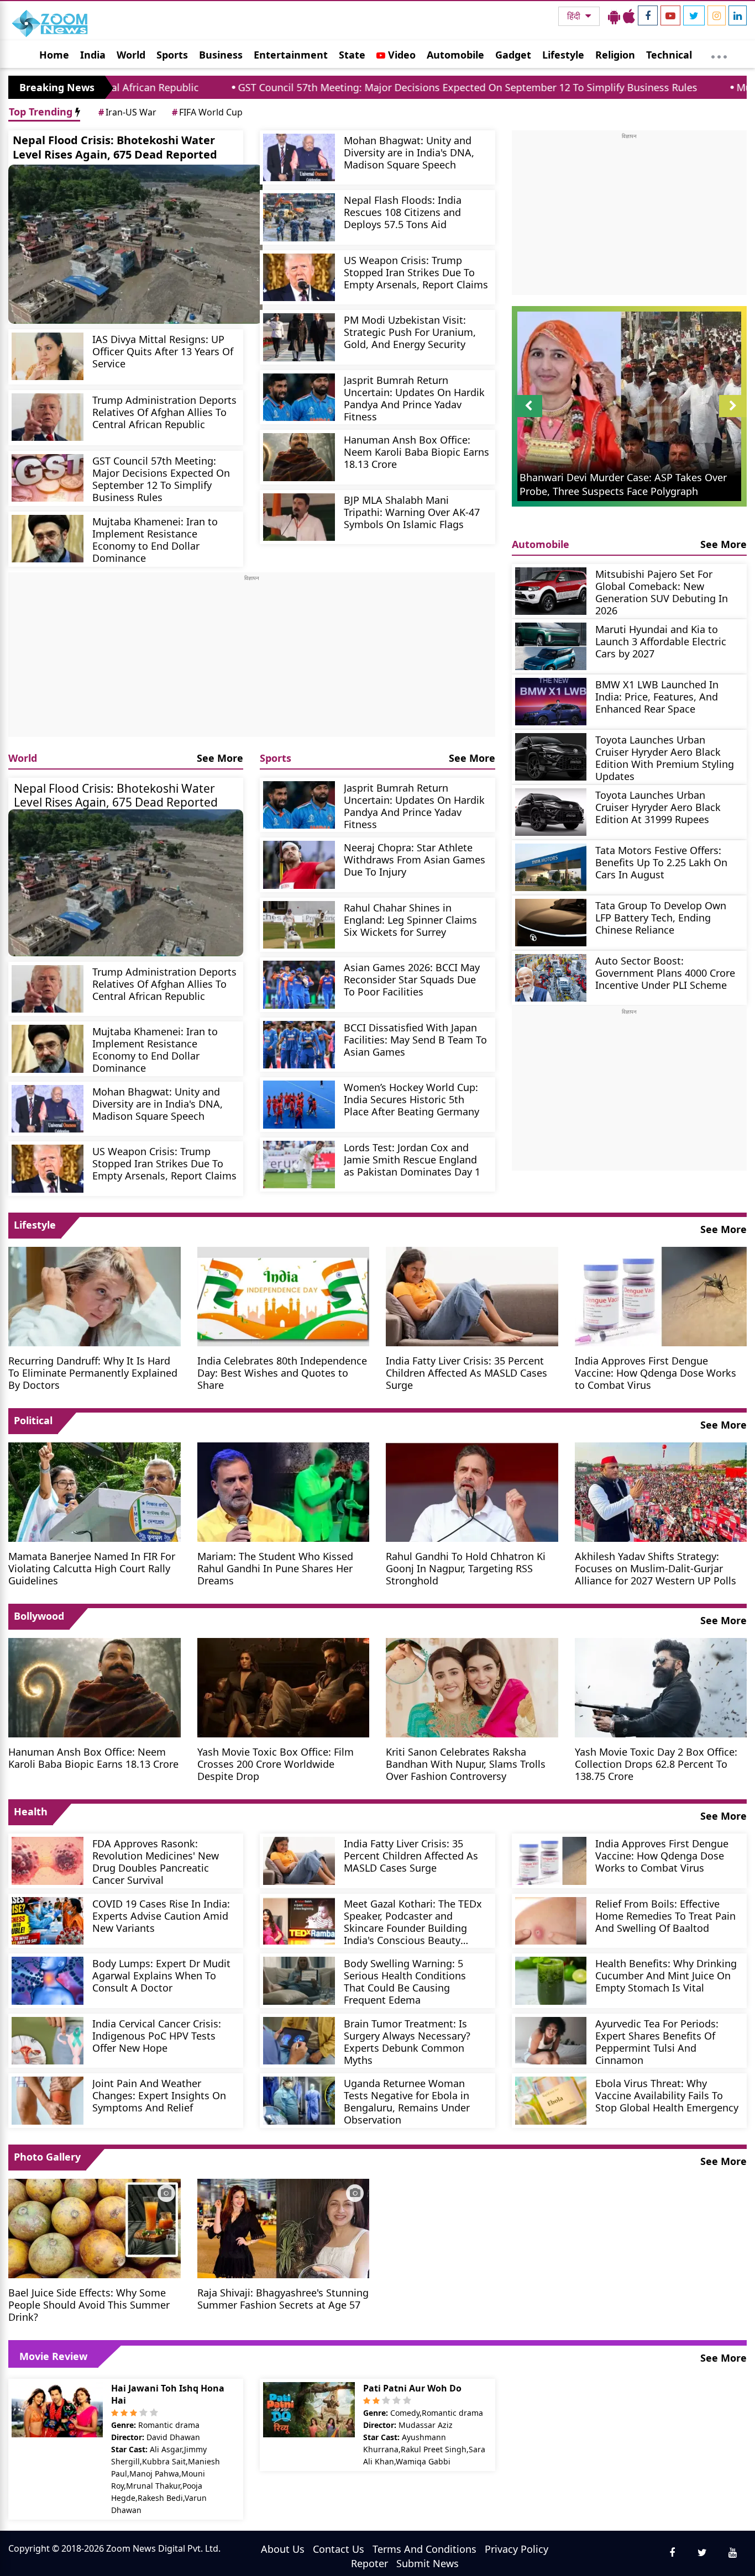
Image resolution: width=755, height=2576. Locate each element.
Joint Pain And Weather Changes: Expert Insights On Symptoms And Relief (159, 2095)
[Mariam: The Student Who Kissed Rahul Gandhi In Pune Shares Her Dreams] (284, 1491)
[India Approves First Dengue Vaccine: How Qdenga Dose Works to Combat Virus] (661, 1295)
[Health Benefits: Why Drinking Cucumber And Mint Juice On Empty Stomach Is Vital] (551, 1981)
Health (31, 1811)
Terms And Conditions (424, 2549)
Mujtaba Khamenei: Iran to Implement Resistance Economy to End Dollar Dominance (155, 539)
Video (400, 55)
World (131, 55)
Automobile (455, 55)
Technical (669, 55)
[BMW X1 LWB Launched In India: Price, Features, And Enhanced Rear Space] (551, 702)
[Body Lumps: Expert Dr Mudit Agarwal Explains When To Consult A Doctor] (48, 1981)
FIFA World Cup (207, 112)
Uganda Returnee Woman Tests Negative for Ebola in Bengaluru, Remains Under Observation (407, 2101)
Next (733, 417)
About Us (283, 2549)
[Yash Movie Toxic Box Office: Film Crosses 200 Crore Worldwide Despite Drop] (284, 1687)
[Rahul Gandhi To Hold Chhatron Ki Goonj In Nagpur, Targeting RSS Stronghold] (472, 1491)
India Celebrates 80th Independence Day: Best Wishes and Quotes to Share (282, 1373)
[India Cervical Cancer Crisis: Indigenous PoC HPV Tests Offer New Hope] (48, 2041)
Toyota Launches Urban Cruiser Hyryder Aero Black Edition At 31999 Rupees (658, 807)
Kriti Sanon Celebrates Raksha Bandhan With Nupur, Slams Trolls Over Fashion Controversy (466, 1764)
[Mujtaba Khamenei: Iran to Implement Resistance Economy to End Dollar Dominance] (48, 539)
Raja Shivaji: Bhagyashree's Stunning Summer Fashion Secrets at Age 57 (283, 2298)
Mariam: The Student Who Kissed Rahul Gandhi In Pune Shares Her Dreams (275, 1568)
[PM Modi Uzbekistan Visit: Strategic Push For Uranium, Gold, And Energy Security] (299, 337)
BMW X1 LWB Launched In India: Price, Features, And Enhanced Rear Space (657, 696)
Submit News (428, 2563)
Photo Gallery (47, 2157)
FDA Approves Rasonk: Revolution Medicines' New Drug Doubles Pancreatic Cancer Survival (156, 1861)
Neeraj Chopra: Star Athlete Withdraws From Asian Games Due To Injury (415, 859)
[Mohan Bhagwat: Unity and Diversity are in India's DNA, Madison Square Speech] (299, 158)
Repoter (369, 2563)
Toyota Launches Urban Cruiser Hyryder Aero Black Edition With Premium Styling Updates (665, 758)
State (352, 55)
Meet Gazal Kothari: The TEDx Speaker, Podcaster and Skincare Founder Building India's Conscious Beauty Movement (413, 1922)
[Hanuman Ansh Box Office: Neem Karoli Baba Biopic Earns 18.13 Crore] (299, 457)
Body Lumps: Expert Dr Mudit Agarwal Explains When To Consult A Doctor (161, 1975)
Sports (172, 55)
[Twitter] (694, 15)
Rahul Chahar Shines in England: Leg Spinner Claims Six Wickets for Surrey (410, 920)
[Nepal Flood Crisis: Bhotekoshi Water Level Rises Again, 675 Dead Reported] (135, 244)
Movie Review (53, 2356)
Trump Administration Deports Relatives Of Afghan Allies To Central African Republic (164, 412)
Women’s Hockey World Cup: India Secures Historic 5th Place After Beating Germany (411, 1099)
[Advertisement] (252, 660)
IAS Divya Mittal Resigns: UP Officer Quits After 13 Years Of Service (163, 351)
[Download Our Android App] (614, 16)
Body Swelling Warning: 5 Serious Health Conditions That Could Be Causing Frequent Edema (405, 1981)
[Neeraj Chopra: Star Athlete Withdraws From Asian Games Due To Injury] (299, 865)
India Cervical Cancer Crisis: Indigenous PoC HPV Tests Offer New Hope (157, 2035)
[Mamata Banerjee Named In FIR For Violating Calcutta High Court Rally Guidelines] (95, 1491)
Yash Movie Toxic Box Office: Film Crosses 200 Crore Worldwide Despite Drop (276, 1764)
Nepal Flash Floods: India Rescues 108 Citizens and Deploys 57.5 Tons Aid (403, 212)
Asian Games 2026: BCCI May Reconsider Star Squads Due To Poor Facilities (412, 979)
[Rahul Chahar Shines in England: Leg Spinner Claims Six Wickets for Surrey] (299, 925)
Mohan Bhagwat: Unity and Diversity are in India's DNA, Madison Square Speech (409, 152)
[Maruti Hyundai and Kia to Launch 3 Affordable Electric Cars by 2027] (551, 647)
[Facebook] (648, 15)
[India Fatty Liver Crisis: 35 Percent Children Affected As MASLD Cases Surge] (472, 1295)
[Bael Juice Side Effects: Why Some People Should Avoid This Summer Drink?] (95, 2227)
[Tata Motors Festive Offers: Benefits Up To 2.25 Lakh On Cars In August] (551, 868)
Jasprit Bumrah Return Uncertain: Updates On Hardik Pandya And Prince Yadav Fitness (414, 398)
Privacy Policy (517, 2549)
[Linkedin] (738, 15)
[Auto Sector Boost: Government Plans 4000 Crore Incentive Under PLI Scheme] (551, 978)
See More (220, 758)
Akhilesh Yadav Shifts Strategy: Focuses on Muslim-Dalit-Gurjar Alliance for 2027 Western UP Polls (656, 1568)
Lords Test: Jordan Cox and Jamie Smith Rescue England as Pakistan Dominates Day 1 (412, 1159)
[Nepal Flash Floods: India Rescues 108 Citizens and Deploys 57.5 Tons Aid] (299, 217)
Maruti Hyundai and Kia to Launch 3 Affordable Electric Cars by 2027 (661, 641)
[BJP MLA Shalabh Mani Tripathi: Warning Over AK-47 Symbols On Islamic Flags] (299, 517)
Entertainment (291, 55)
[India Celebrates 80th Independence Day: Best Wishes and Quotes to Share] (284, 1295)
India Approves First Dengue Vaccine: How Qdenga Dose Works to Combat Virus (656, 1373)
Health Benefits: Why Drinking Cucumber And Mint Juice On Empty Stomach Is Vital (666, 1975)
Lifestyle (563, 55)
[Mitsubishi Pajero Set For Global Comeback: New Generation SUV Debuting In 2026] (551, 591)
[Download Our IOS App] (629, 16)
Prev (528, 417)
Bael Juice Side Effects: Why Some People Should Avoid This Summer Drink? (89, 2304)
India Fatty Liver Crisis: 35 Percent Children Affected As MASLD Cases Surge (466, 1373)
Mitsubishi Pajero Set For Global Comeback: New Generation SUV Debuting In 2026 (662, 592)
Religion (615, 55)
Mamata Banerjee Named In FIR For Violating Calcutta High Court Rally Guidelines (92, 1568)
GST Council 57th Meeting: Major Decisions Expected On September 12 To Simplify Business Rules (321, 87)
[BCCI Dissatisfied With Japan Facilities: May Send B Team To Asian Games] (299, 1045)
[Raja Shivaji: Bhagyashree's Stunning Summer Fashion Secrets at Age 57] (284, 2227)
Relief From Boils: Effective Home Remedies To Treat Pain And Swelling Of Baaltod (665, 1916)
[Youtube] (670, 15)
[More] (719, 54)
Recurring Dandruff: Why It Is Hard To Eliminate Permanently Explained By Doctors (93, 1373)
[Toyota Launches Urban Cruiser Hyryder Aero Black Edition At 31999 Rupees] (551, 812)
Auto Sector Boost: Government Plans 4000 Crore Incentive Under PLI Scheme (665, 973)
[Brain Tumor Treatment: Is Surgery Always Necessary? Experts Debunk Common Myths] (299, 2041)
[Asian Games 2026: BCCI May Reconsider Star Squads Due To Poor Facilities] (299, 985)
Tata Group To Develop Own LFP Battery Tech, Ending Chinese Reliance (661, 917)
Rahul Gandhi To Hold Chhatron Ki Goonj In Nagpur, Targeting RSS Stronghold (466, 1568)
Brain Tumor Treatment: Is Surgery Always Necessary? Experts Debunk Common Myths (407, 2042)
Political (33, 1420)
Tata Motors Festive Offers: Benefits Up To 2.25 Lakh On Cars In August (661, 862)
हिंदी (575, 16)
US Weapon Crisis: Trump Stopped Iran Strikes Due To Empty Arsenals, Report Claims (416, 272)
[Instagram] (717, 15)
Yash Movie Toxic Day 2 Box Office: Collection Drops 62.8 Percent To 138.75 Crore (656, 1764)
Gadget (513, 55)
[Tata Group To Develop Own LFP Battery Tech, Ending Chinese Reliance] (551, 923)
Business (221, 55)
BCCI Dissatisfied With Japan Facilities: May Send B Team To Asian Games (415, 1039)
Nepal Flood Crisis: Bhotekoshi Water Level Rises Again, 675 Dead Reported (115, 147)
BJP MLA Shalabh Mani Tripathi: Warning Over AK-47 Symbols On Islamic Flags (412, 512)
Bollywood (39, 1616)
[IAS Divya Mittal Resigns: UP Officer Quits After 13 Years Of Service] (48, 357)
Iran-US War (127, 112)
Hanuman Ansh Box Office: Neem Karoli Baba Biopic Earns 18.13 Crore (416, 452)
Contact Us (339, 2549)
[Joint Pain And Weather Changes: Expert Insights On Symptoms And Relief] (48, 2101)
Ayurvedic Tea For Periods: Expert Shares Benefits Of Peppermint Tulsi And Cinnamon (657, 2042)
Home (54, 55)
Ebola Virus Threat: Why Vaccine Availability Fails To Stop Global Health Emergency (667, 2095)
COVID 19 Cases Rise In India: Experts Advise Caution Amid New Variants (161, 1916)
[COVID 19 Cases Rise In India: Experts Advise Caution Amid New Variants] (48, 1921)
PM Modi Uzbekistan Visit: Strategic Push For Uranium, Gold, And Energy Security (410, 332)
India (93, 55)
